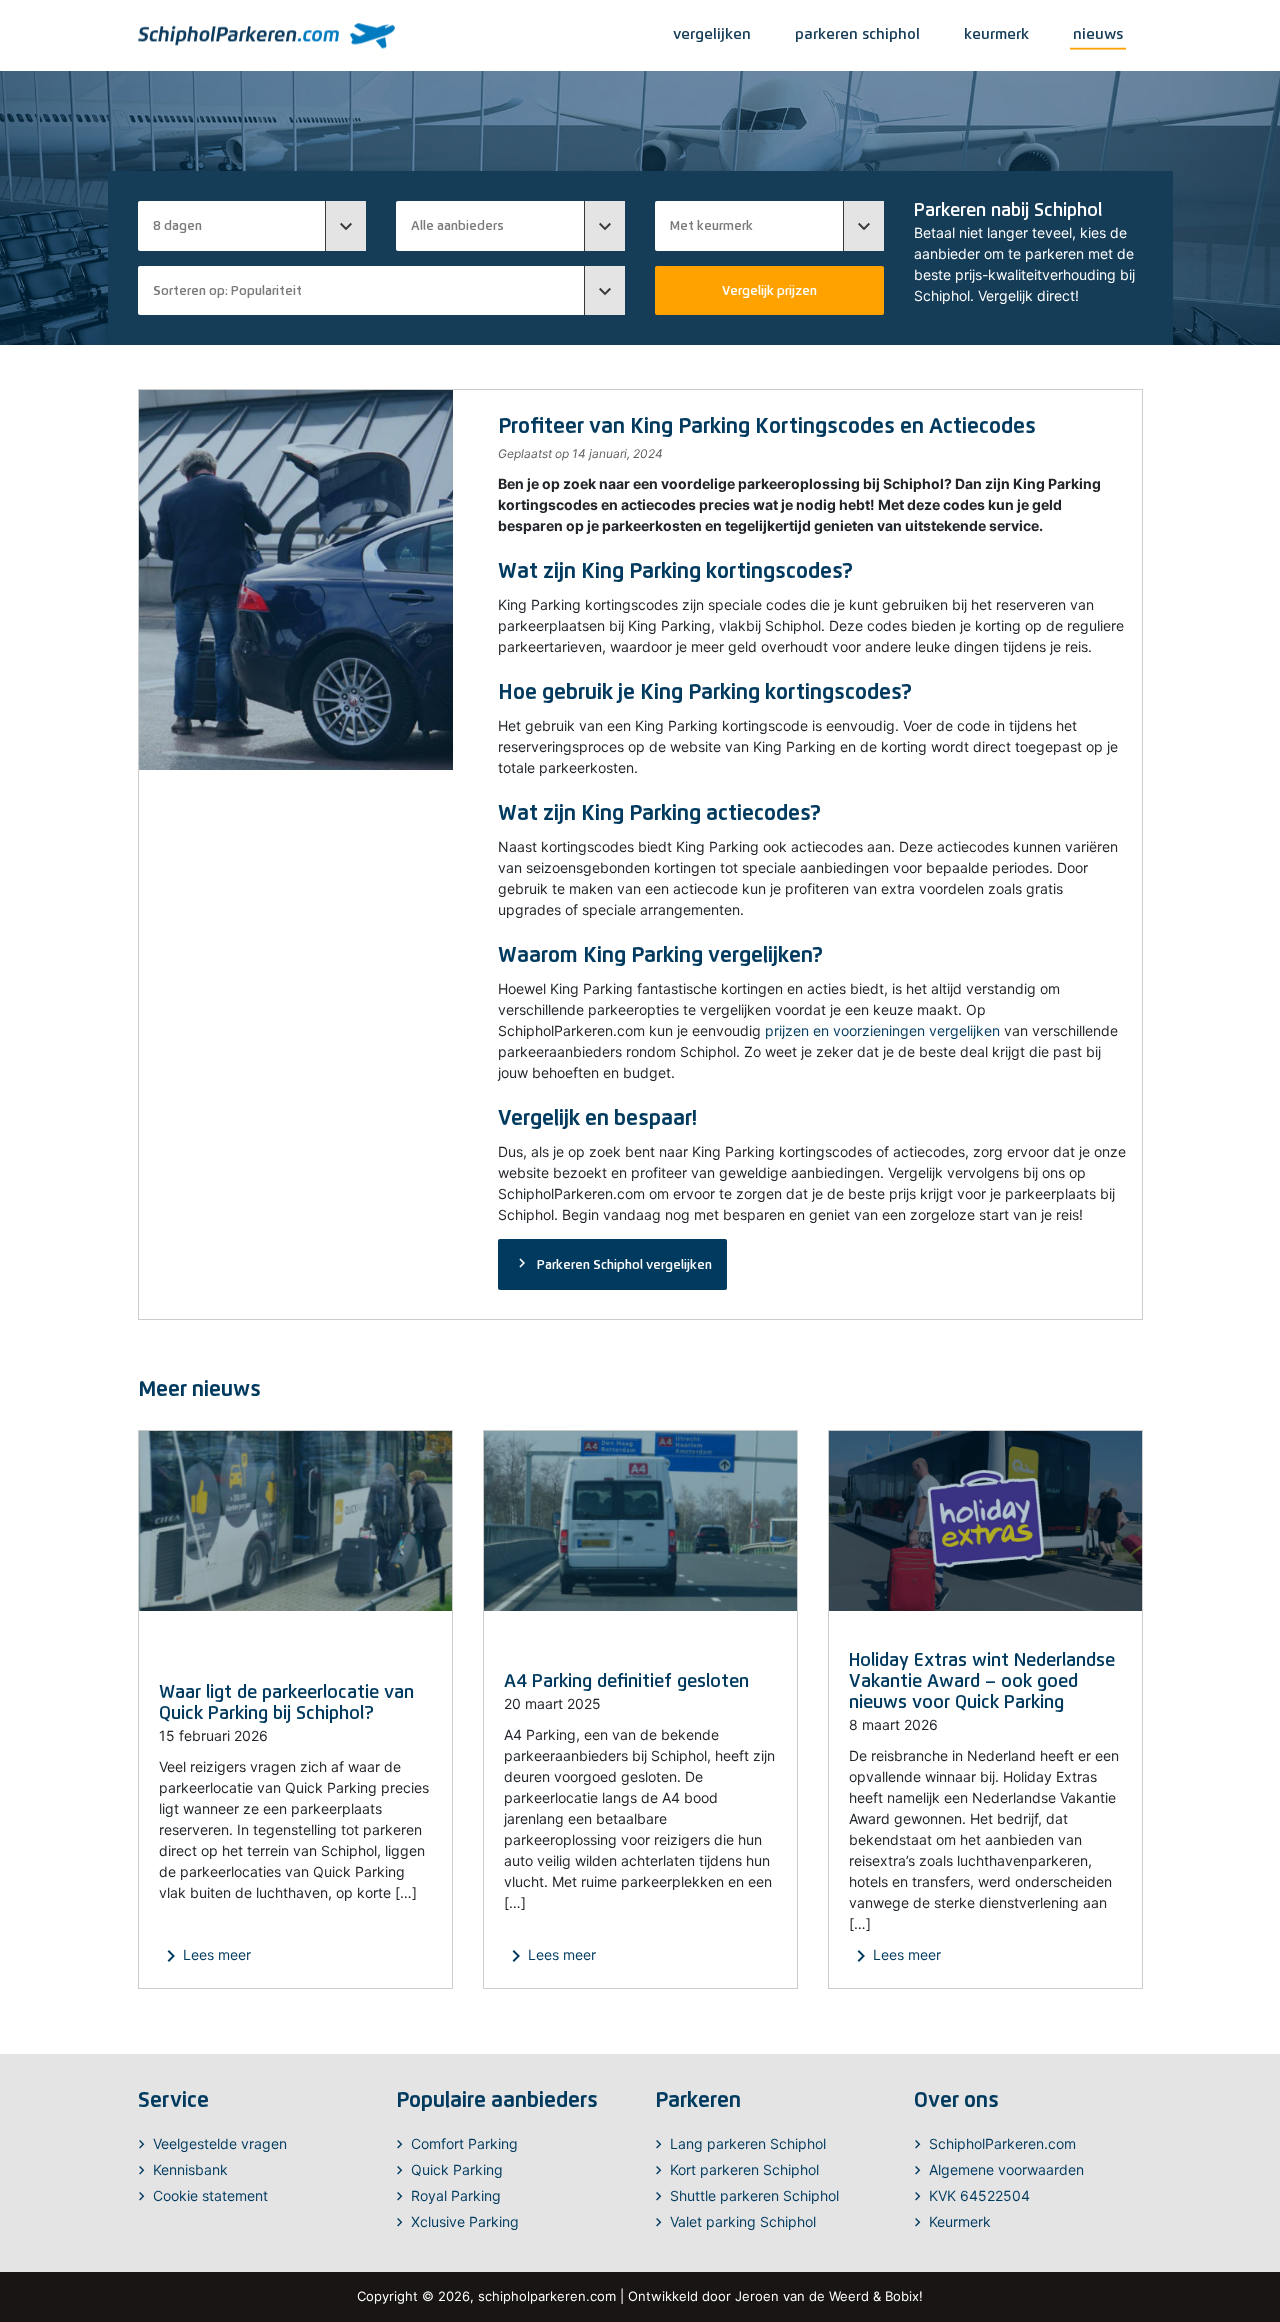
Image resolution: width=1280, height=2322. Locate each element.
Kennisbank (190, 2169)
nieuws (1098, 33)
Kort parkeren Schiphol (744, 2169)
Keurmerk (960, 2221)
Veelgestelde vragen (220, 2143)
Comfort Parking (464, 2143)
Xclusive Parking (465, 2221)
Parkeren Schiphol (857, 33)
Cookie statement (210, 2195)
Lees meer (205, 1956)
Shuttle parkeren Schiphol (754, 2195)
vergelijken (712, 33)
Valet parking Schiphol (743, 2221)
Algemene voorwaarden (1006, 2169)
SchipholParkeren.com (1002, 2143)
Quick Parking (457, 2169)
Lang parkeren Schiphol (748, 2143)
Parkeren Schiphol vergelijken (612, 1263)
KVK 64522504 (979, 2195)
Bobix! (904, 2296)
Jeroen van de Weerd (802, 2296)
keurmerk (996, 33)
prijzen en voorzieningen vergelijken (882, 1030)
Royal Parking (456, 2195)
